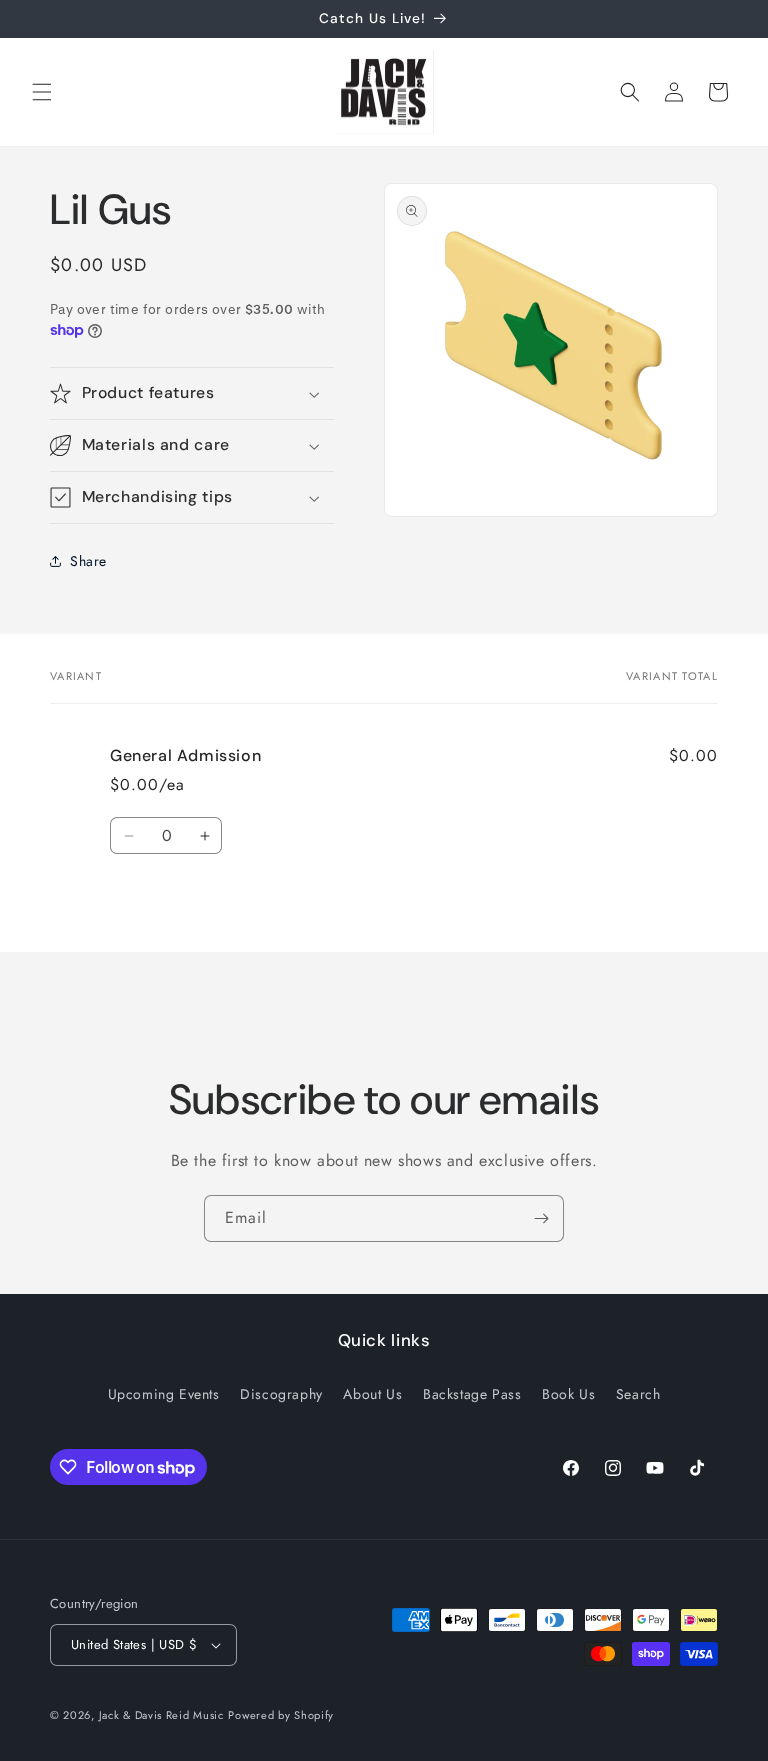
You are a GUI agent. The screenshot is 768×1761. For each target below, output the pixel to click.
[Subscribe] (541, 1218)
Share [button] (88, 561)
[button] (42, 92)
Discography (281, 1394)
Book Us (568, 1394)
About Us (372, 1394)
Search (638, 1394)
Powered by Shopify (281, 1715)
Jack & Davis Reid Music (161, 1715)
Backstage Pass (472, 1394)
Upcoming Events (164, 1394)
